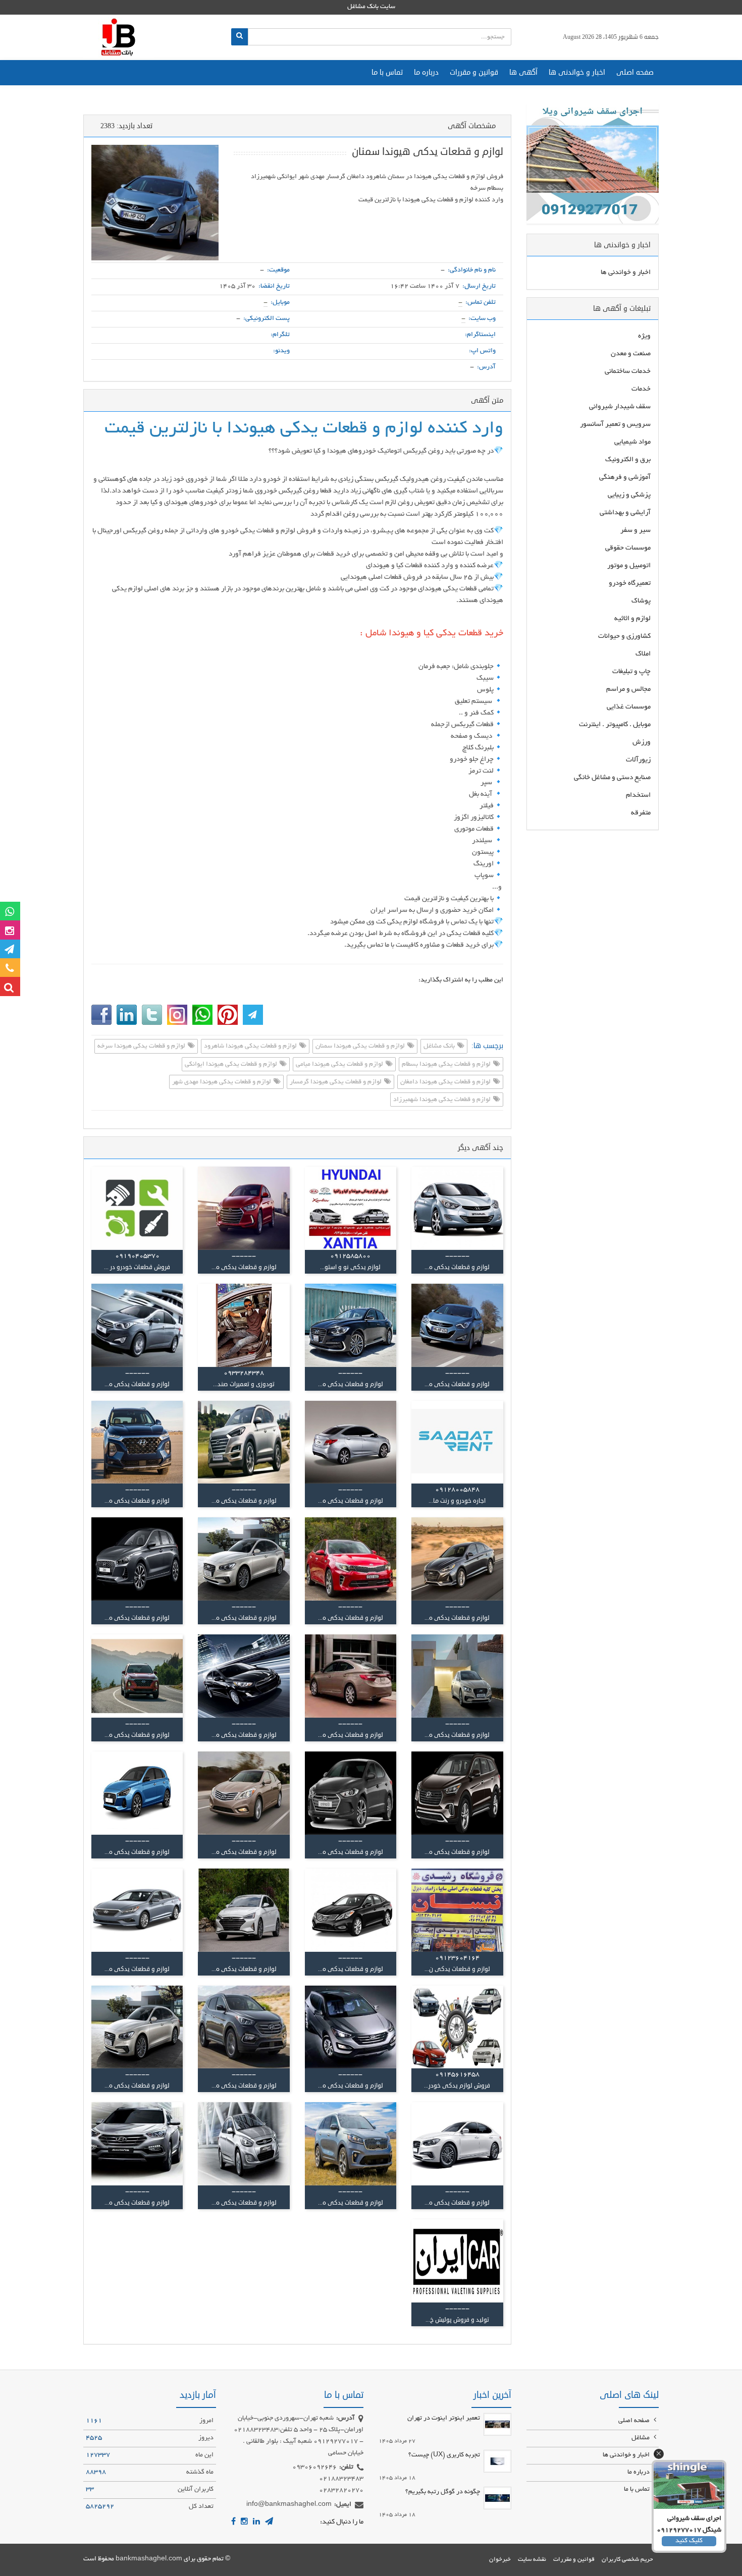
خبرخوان (500, 2560)
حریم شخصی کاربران (627, 2560)
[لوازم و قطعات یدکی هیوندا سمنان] (155, 203)
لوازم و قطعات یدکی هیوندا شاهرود (251, 1047)
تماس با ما (387, 72)
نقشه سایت (532, 2560)
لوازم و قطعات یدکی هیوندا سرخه (142, 1047)
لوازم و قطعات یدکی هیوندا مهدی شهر (222, 1082)
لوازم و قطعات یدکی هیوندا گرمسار (336, 1082)
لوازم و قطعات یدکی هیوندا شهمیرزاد (443, 1100)
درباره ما (426, 72)
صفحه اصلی (635, 72)
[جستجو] (240, 37)
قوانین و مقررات (474, 72)
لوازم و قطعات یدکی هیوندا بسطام (447, 1065)
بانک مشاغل (440, 1047)
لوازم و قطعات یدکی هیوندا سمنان (361, 1047)
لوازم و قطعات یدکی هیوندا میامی (340, 1065)
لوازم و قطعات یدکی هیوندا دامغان (446, 1082)
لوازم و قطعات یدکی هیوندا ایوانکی (232, 1065)
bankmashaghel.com (149, 2559)
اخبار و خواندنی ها (577, 72)
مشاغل (641, 2438)
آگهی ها (523, 72)
